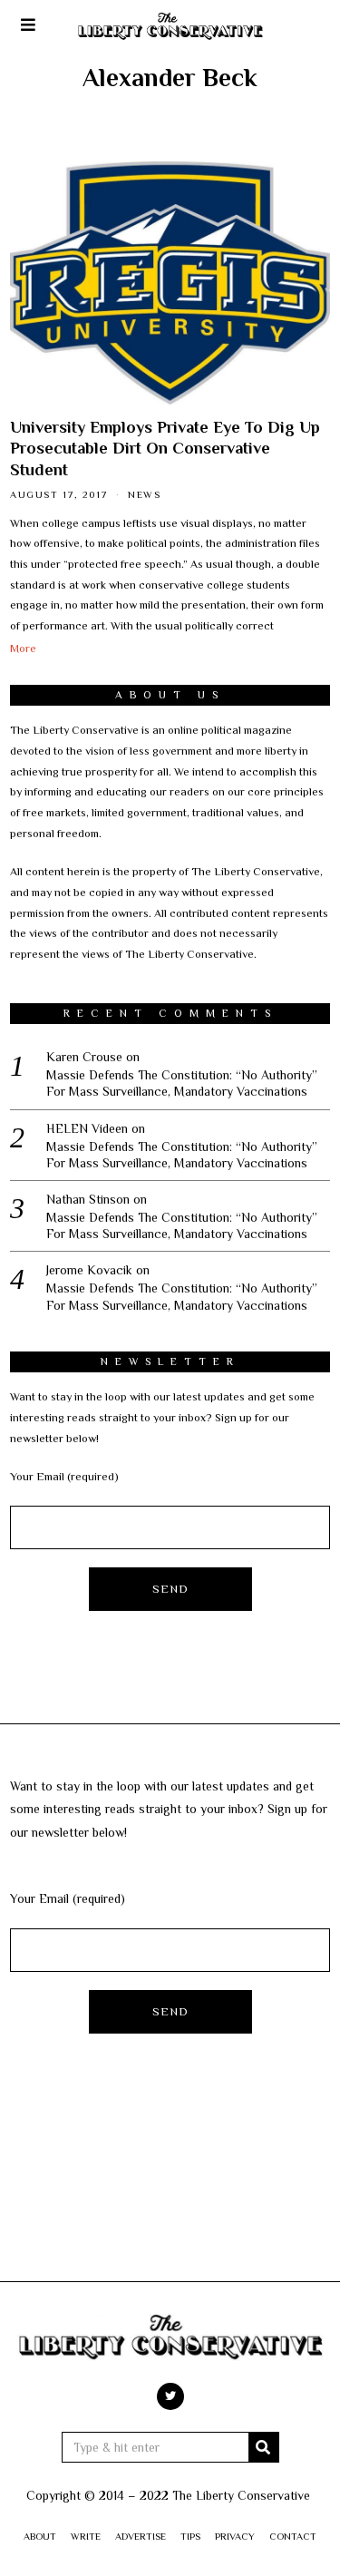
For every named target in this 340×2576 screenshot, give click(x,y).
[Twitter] (170, 2396)
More (23, 649)
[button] (264, 2447)
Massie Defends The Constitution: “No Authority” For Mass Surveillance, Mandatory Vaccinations (182, 1083)
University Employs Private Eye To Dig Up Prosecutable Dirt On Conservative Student (165, 449)
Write (86, 2536)
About (40, 2536)
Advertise (141, 2536)
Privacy (235, 2536)
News (144, 494)
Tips (190, 2536)
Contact (293, 2536)
